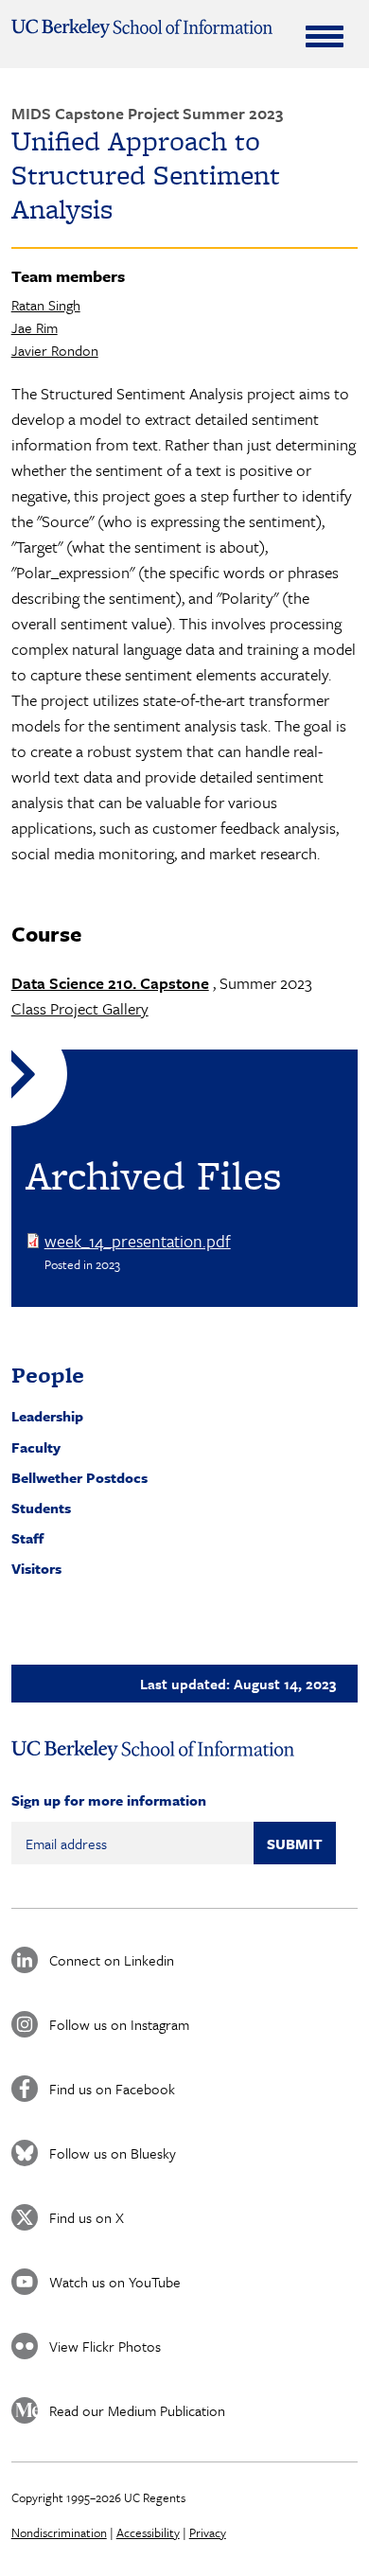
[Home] (142, 28)
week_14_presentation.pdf (138, 1241)
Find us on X (87, 2217)
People (48, 1375)
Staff (27, 1538)
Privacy (208, 2532)
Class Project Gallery (80, 1008)
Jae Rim (35, 327)
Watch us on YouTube (115, 2282)
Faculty (36, 1447)
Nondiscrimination (59, 2532)
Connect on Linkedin (112, 1960)
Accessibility (148, 2532)
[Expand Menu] (325, 36)
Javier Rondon (55, 350)
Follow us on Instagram (119, 2024)
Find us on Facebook (112, 2089)
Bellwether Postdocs (79, 1477)
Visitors (36, 1568)
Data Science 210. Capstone (110, 983)
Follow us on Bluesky (113, 2153)
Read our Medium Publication (137, 2410)
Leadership (47, 1416)
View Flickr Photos (105, 2346)
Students (41, 1508)
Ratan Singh (46, 305)
